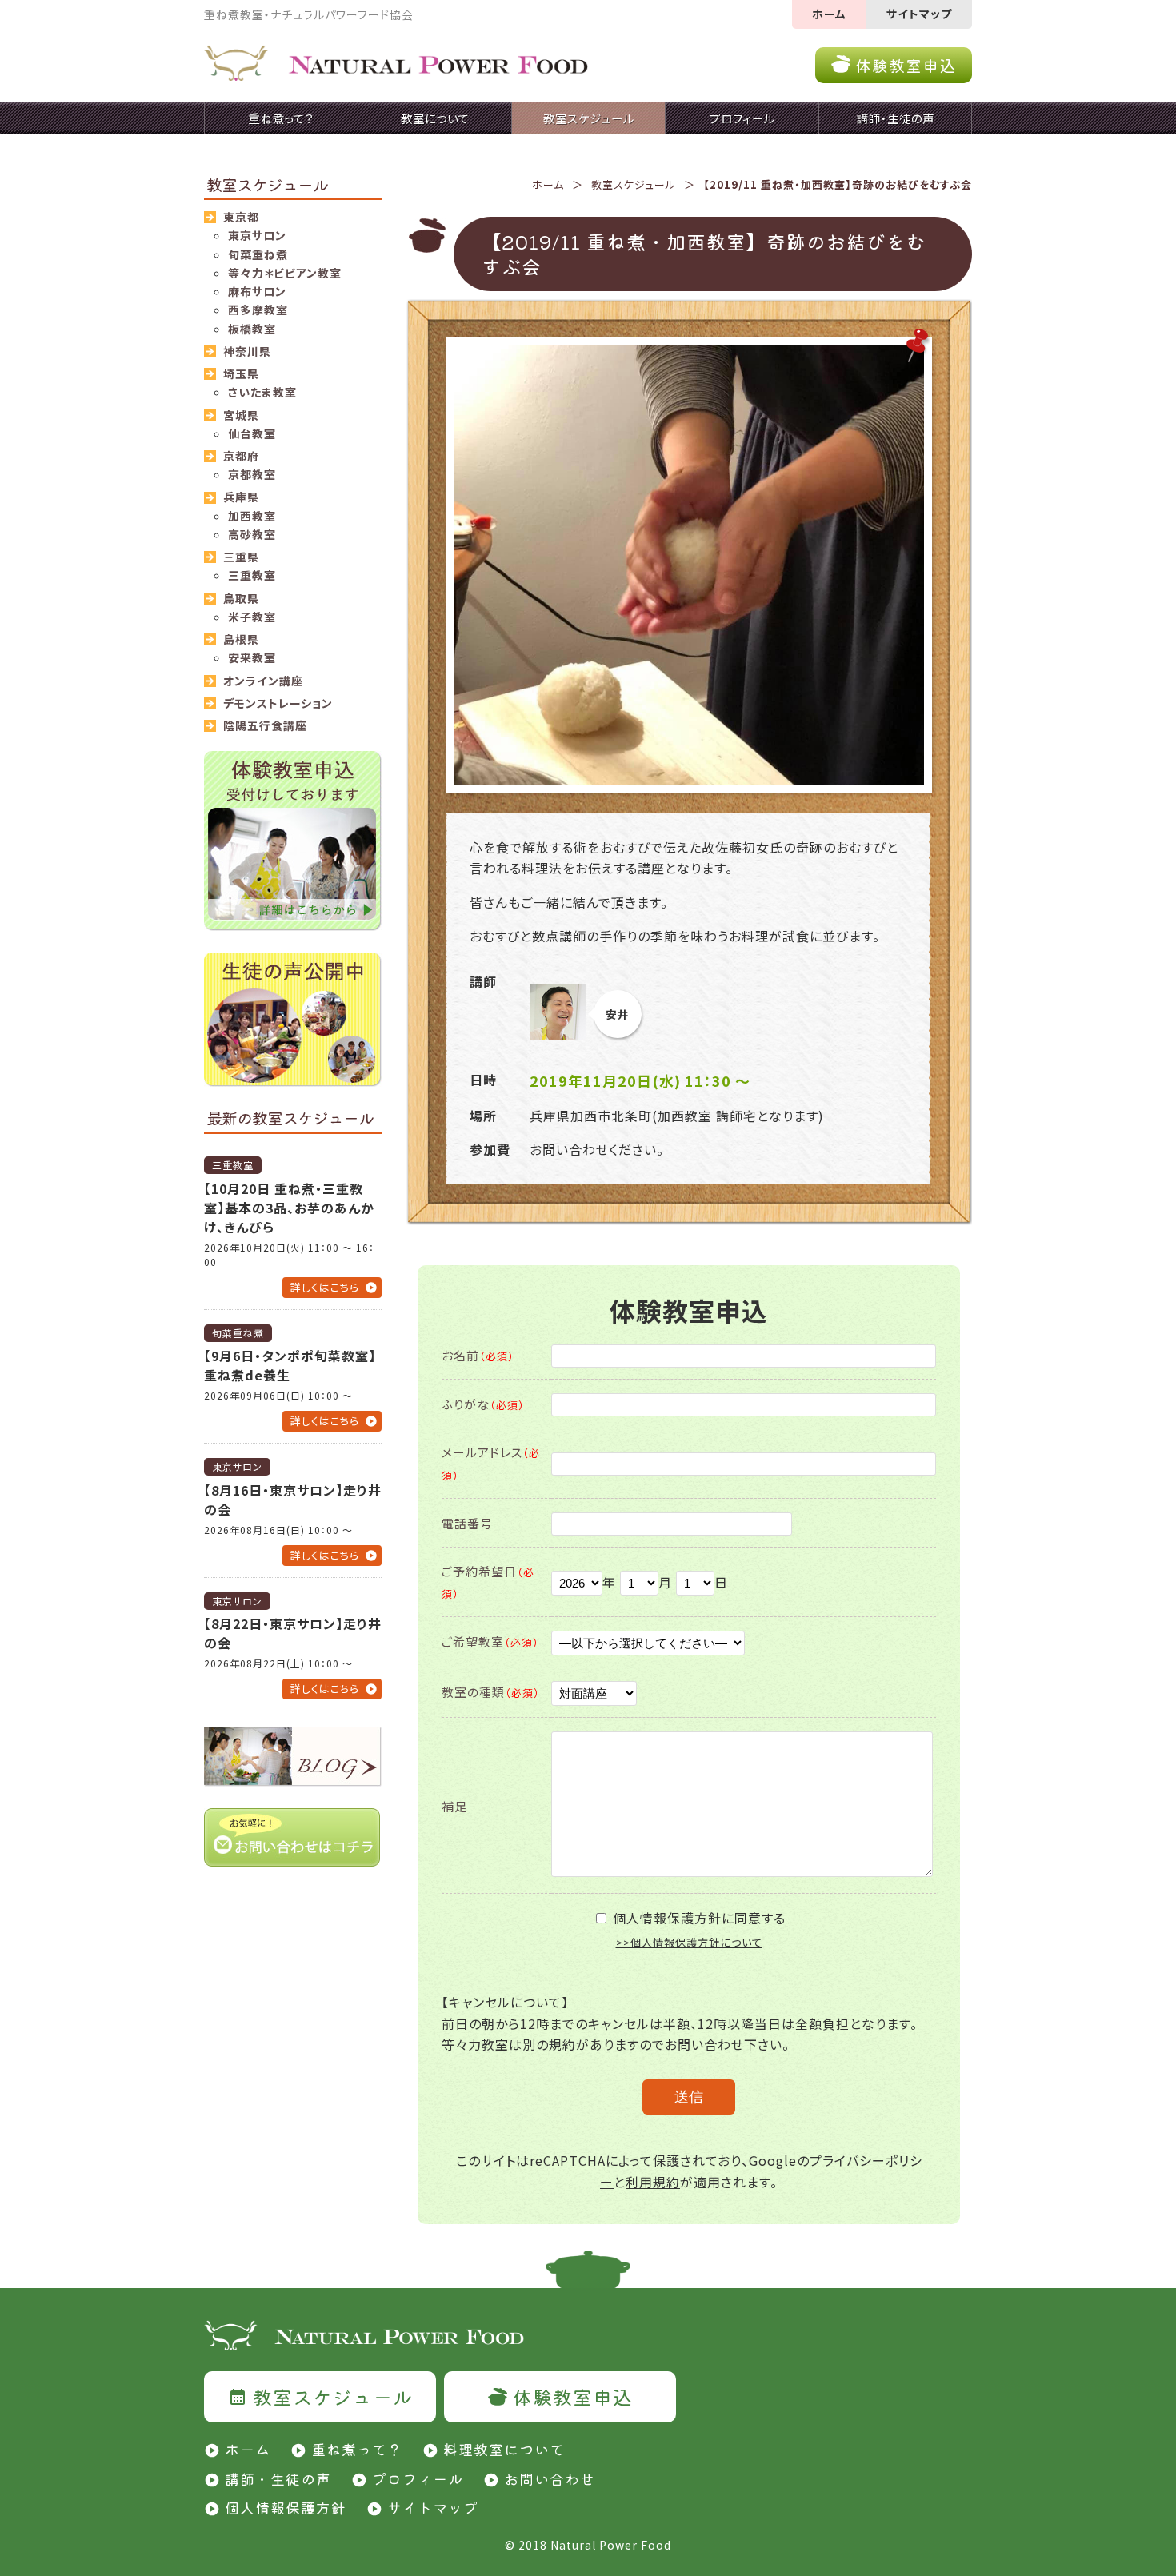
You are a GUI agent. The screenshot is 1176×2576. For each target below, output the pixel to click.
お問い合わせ (550, 2478)
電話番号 (467, 1523)
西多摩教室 (258, 310)
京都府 (241, 456)
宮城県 (241, 415)
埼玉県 (241, 373)
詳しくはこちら (325, 1287)
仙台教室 (252, 433)
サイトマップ (919, 14)
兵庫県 (241, 497)
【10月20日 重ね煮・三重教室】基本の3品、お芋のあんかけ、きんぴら (289, 1208)
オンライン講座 (263, 681)
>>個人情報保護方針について (689, 1942)
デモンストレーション (278, 703)
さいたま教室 (262, 392)
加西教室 (252, 516)
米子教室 (252, 617)
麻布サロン (257, 291)
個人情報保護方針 (286, 2507)
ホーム (829, 14)
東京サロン (257, 235)
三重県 (241, 557)
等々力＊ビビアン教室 (285, 273)
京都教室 (252, 474)
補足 (454, 1806)
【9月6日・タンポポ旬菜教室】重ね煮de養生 (290, 1365)
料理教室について (504, 2449)
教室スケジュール (634, 184)
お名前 (478, 1355)
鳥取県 (241, 598)
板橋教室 (252, 329)
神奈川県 (247, 351)
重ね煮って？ (357, 2449)
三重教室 (252, 575)
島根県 (241, 639)
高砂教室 (252, 534)
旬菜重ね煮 (258, 254)
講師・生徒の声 (278, 2478)
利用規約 (653, 2182)
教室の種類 (491, 1692)
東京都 (241, 217)
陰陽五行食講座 (265, 725)
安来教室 (252, 657)
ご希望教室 (490, 1641)
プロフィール (418, 2478)
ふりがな (483, 1404)
